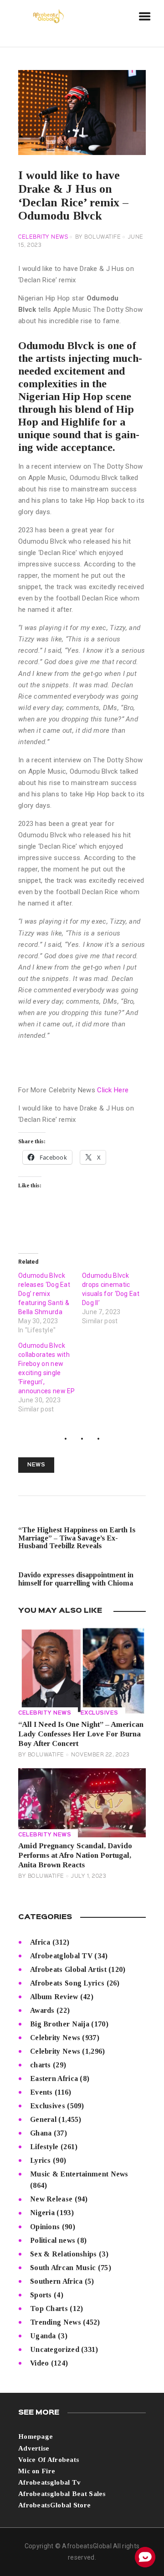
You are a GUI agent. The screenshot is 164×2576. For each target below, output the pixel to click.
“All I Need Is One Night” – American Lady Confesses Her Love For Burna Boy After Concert (81, 1734)
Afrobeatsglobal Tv (49, 2482)
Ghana (41, 2133)
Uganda (43, 2336)
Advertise (34, 2448)
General (43, 2119)
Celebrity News (43, 237)
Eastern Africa (54, 2078)
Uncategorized (55, 2349)
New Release (51, 2199)
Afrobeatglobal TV (61, 1956)
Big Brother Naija (60, 2024)
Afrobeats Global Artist (68, 1969)
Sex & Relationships (64, 2254)
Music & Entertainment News (79, 2174)
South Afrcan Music (63, 2268)
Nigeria (42, 2213)
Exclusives (100, 1713)
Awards (42, 2010)
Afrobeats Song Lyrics (67, 1983)
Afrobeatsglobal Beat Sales (62, 2494)
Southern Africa (56, 2281)
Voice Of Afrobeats (49, 2460)
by (98, 237)
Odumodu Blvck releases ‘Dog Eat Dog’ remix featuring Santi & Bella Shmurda (44, 1294)
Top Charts (49, 2308)
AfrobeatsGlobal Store (54, 2505)
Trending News (56, 2322)
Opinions (45, 2227)
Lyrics (41, 2160)
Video (40, 2363)
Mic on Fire (37, 2471)
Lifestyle (44, 2147)
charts (41, 2065)
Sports (41, 2295)
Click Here (113, 1090)
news (36, 1465)
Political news (53, 2240)
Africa (40, 1942)
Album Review (54, 1997)
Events (41, 2092)
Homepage (36, 2436)
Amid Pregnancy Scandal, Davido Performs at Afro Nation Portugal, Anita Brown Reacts (75, 1855)
